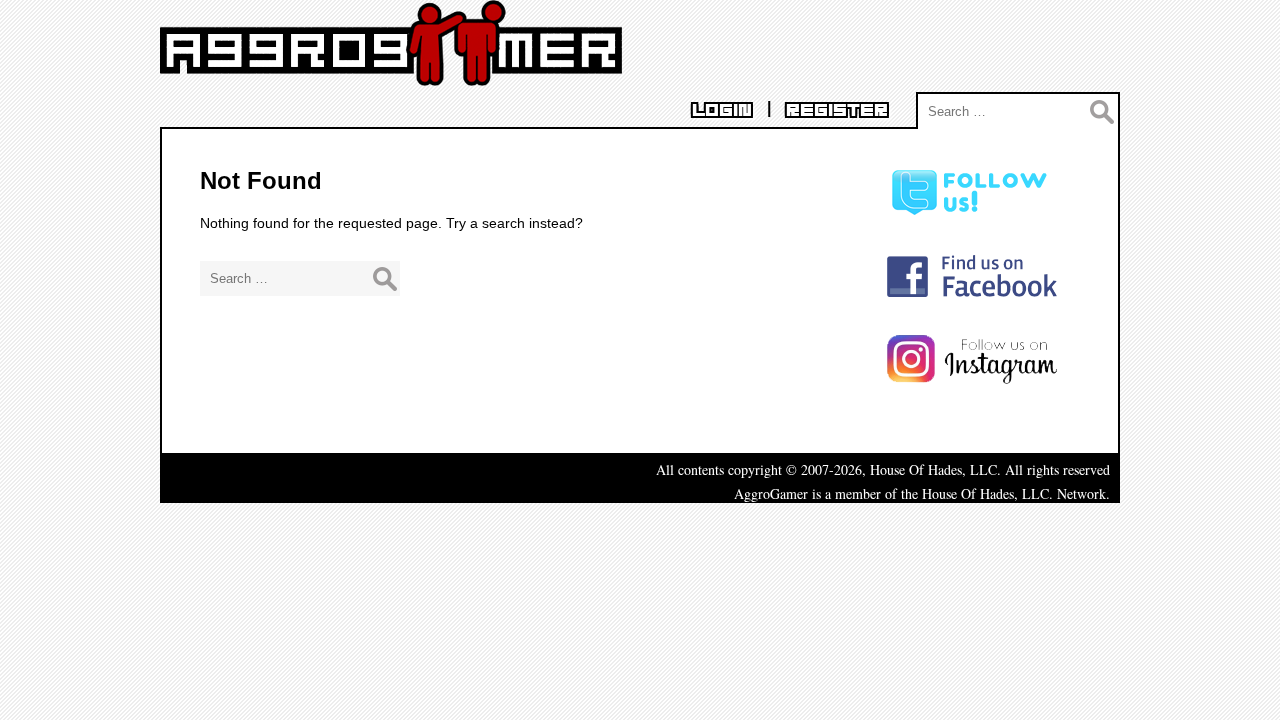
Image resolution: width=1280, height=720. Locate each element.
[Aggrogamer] (391, 70)
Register (837, 110)
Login (722, 110)
